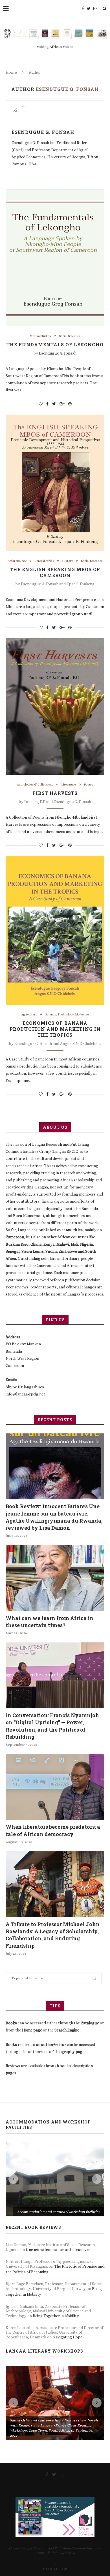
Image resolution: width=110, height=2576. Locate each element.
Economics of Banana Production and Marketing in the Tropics (55, 1029)
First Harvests (55, 793)
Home (11, 72)
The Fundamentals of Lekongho (55, 344)
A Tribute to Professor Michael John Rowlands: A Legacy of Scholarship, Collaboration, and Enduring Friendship (53, 1935)
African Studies (40, 336)
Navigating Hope (67, 2263)
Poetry (89, 785)
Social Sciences (70, 336)
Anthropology (17, 561)
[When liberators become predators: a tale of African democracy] (55, 1787)
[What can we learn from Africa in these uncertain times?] (55, 1578)
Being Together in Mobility (56, 2242)
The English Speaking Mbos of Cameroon (55, 572)
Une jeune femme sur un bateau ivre (58, 2175)
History (68, 561)
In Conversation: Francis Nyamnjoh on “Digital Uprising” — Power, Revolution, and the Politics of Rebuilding (52, 1726)
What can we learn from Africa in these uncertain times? (49, 1622)
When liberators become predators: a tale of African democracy (53, 1830)
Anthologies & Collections (35, 785)
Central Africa (44, 561)
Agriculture (29, 1014)
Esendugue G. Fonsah (43, 132)
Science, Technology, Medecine (67, 1014)
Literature (69, 785)
